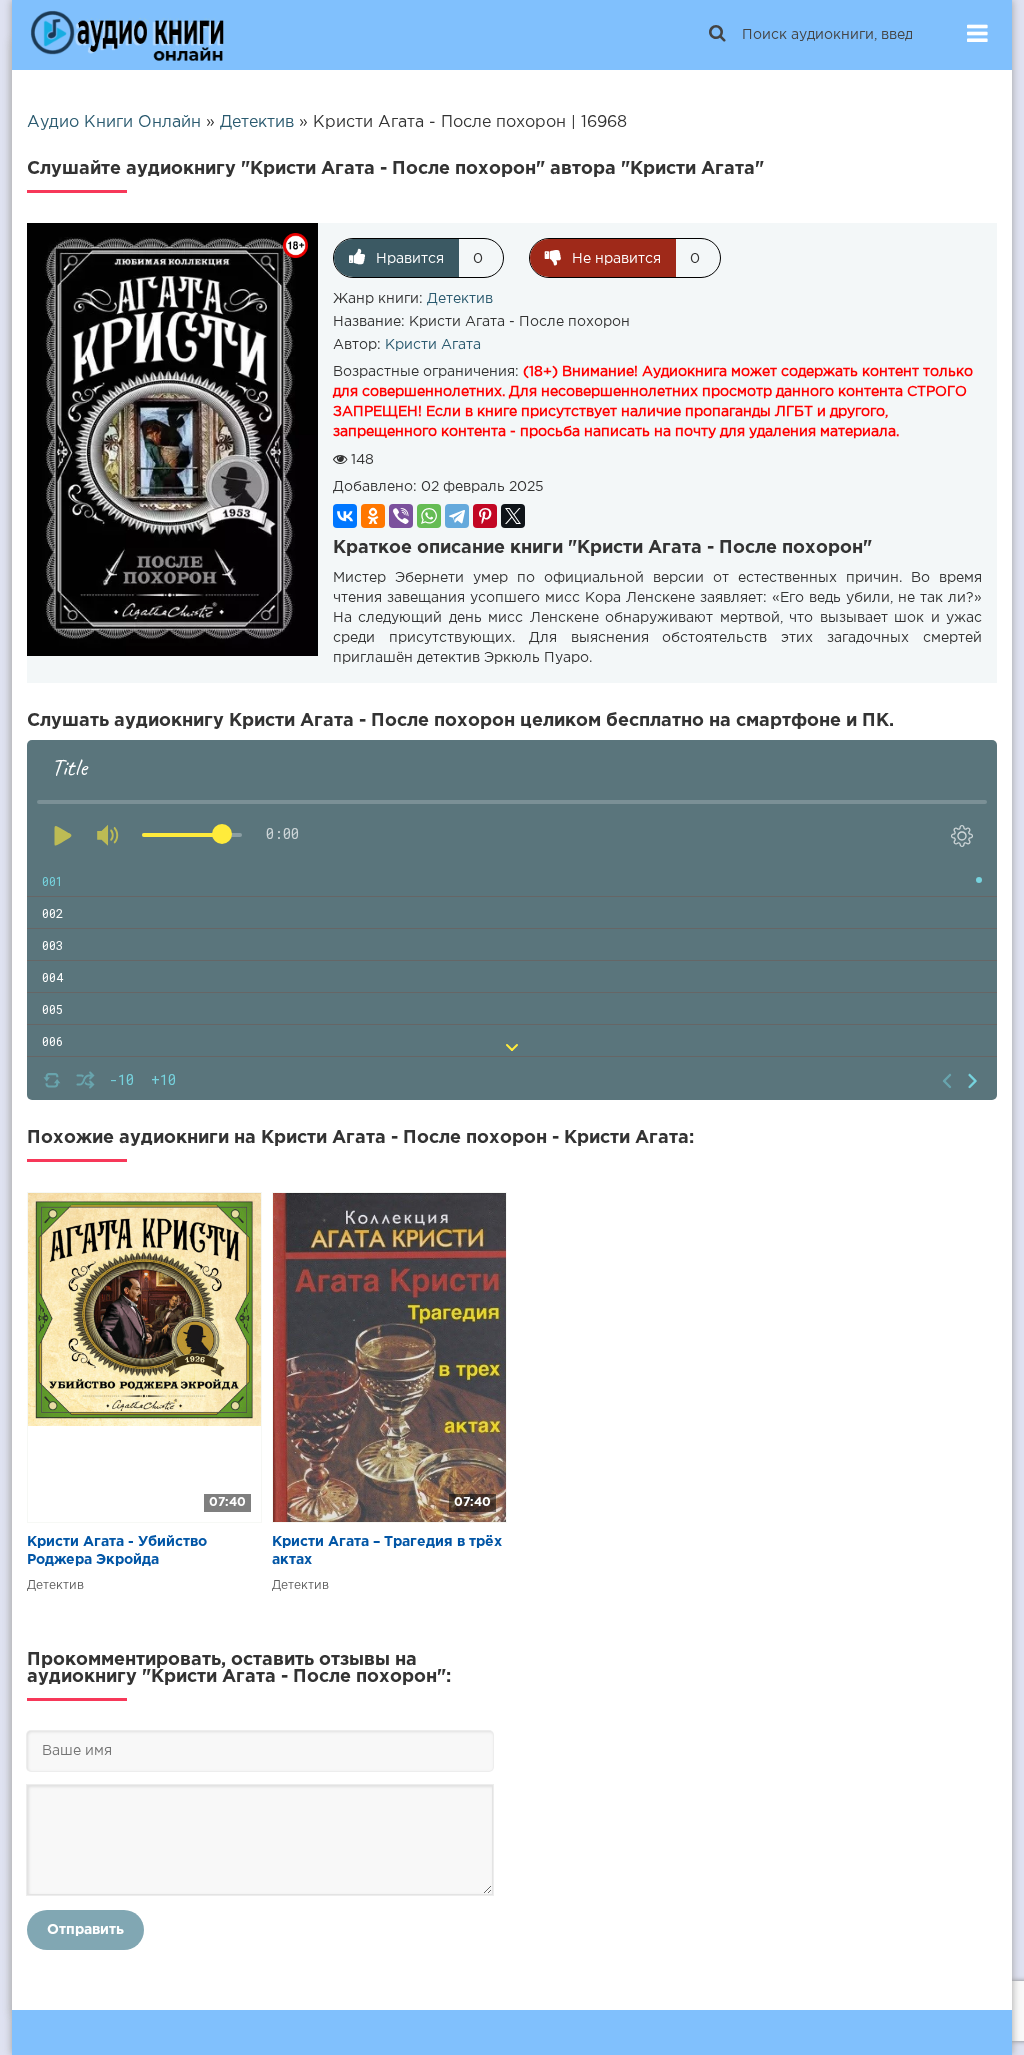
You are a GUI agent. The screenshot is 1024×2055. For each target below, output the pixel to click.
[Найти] (717, 35)
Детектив (460, 299)
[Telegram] (457, 516)
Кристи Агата (433, 345)
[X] (513, 516)
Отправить (85, 1930)
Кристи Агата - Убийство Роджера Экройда (117, 1551)
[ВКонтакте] (345, 516)
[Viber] (401, 516)
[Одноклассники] (373, 516)
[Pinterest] (485, 516)
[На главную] (127, 35)
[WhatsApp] (429, 516)
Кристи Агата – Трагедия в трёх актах (387, 1551)
